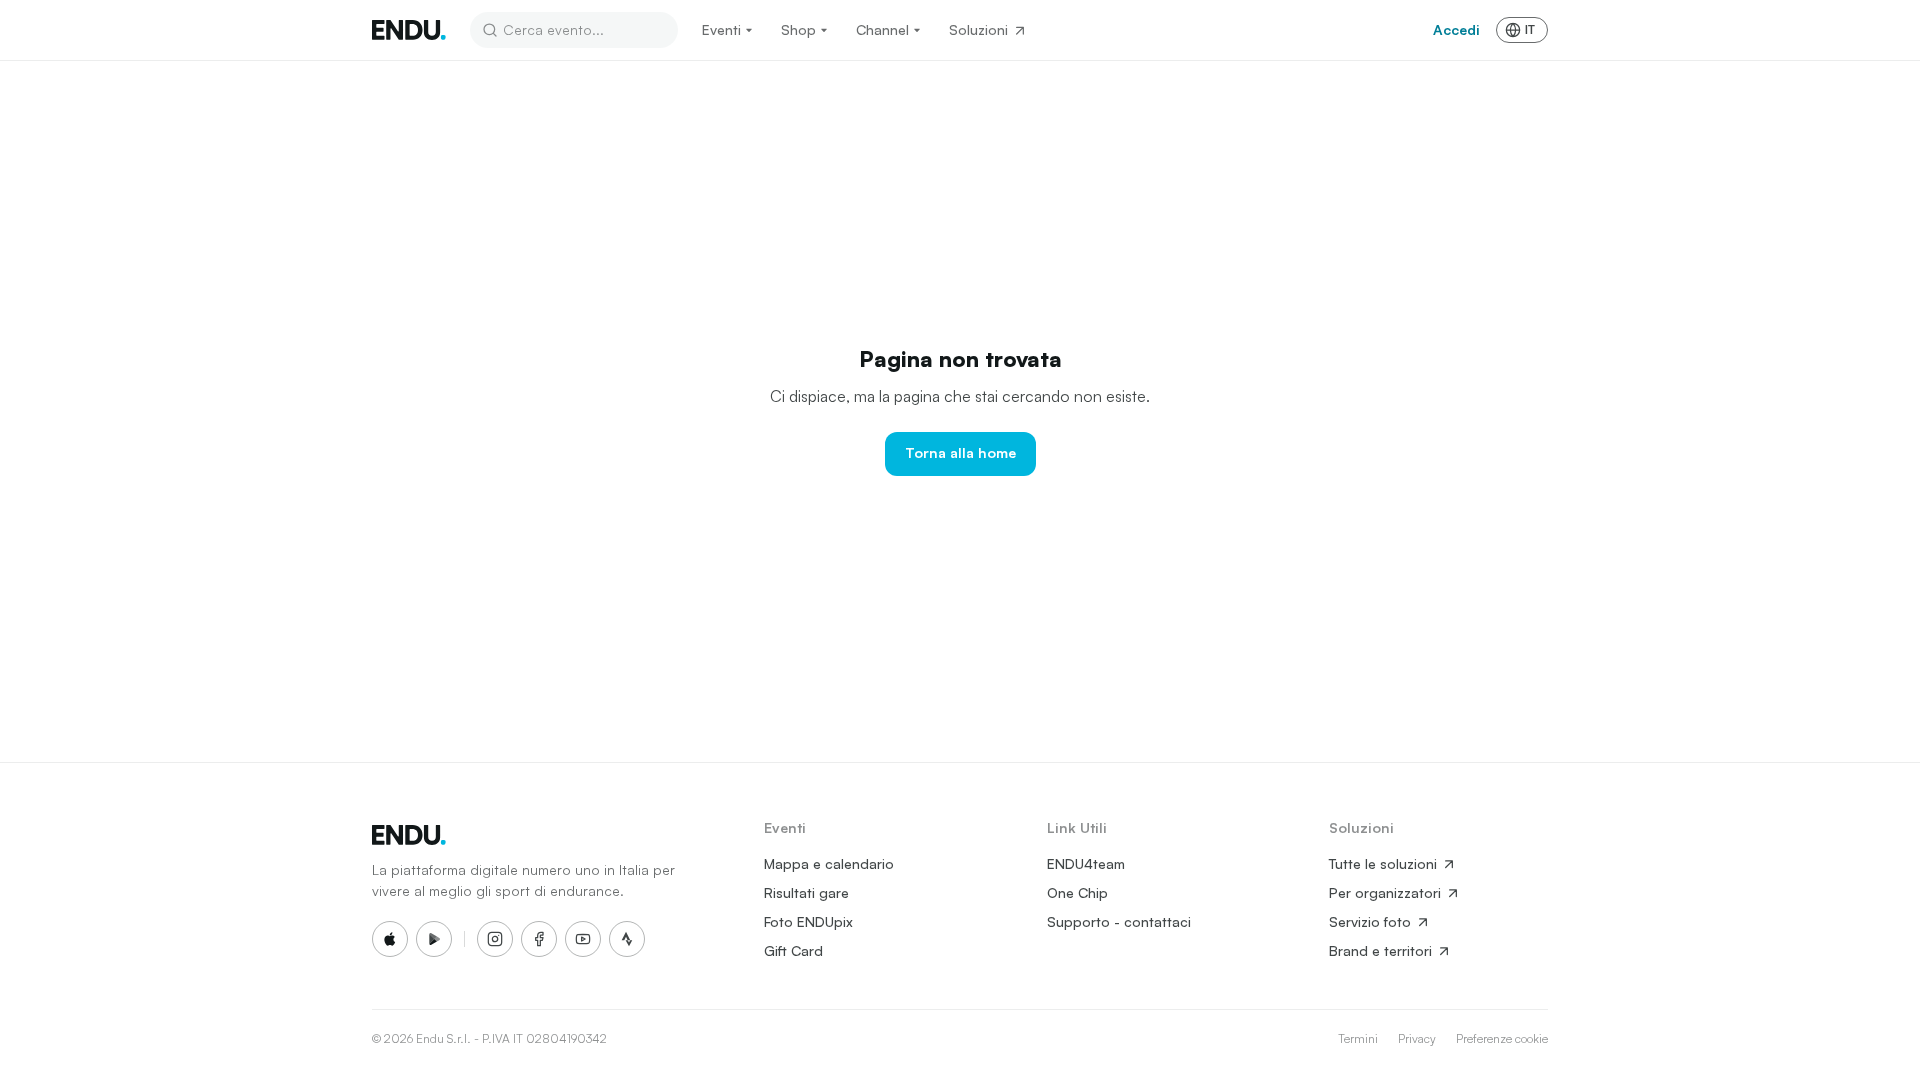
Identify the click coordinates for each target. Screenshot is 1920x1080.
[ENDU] (409, 30)
